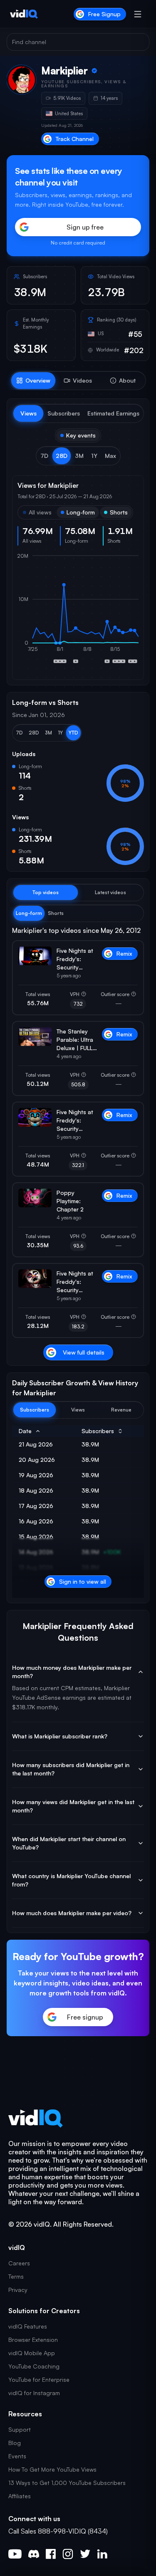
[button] (44, 456)
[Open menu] (138, 14)
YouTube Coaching (34, 2366)
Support (20, 2429)
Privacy (18, 2290)
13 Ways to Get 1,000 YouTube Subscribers (67, 2483)
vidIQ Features (28, 2326)
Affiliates (20, 2496)
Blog (15, 2443)
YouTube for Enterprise (39, 2379)
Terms (16, 2276)
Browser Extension (33, 2340)
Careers (19, 2263)
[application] (78, 613)
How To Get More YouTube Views (52, 2469)
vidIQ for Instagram (34, 2393)
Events (17, 2456)
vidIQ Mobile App (32, 2353)
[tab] (33, 381)
